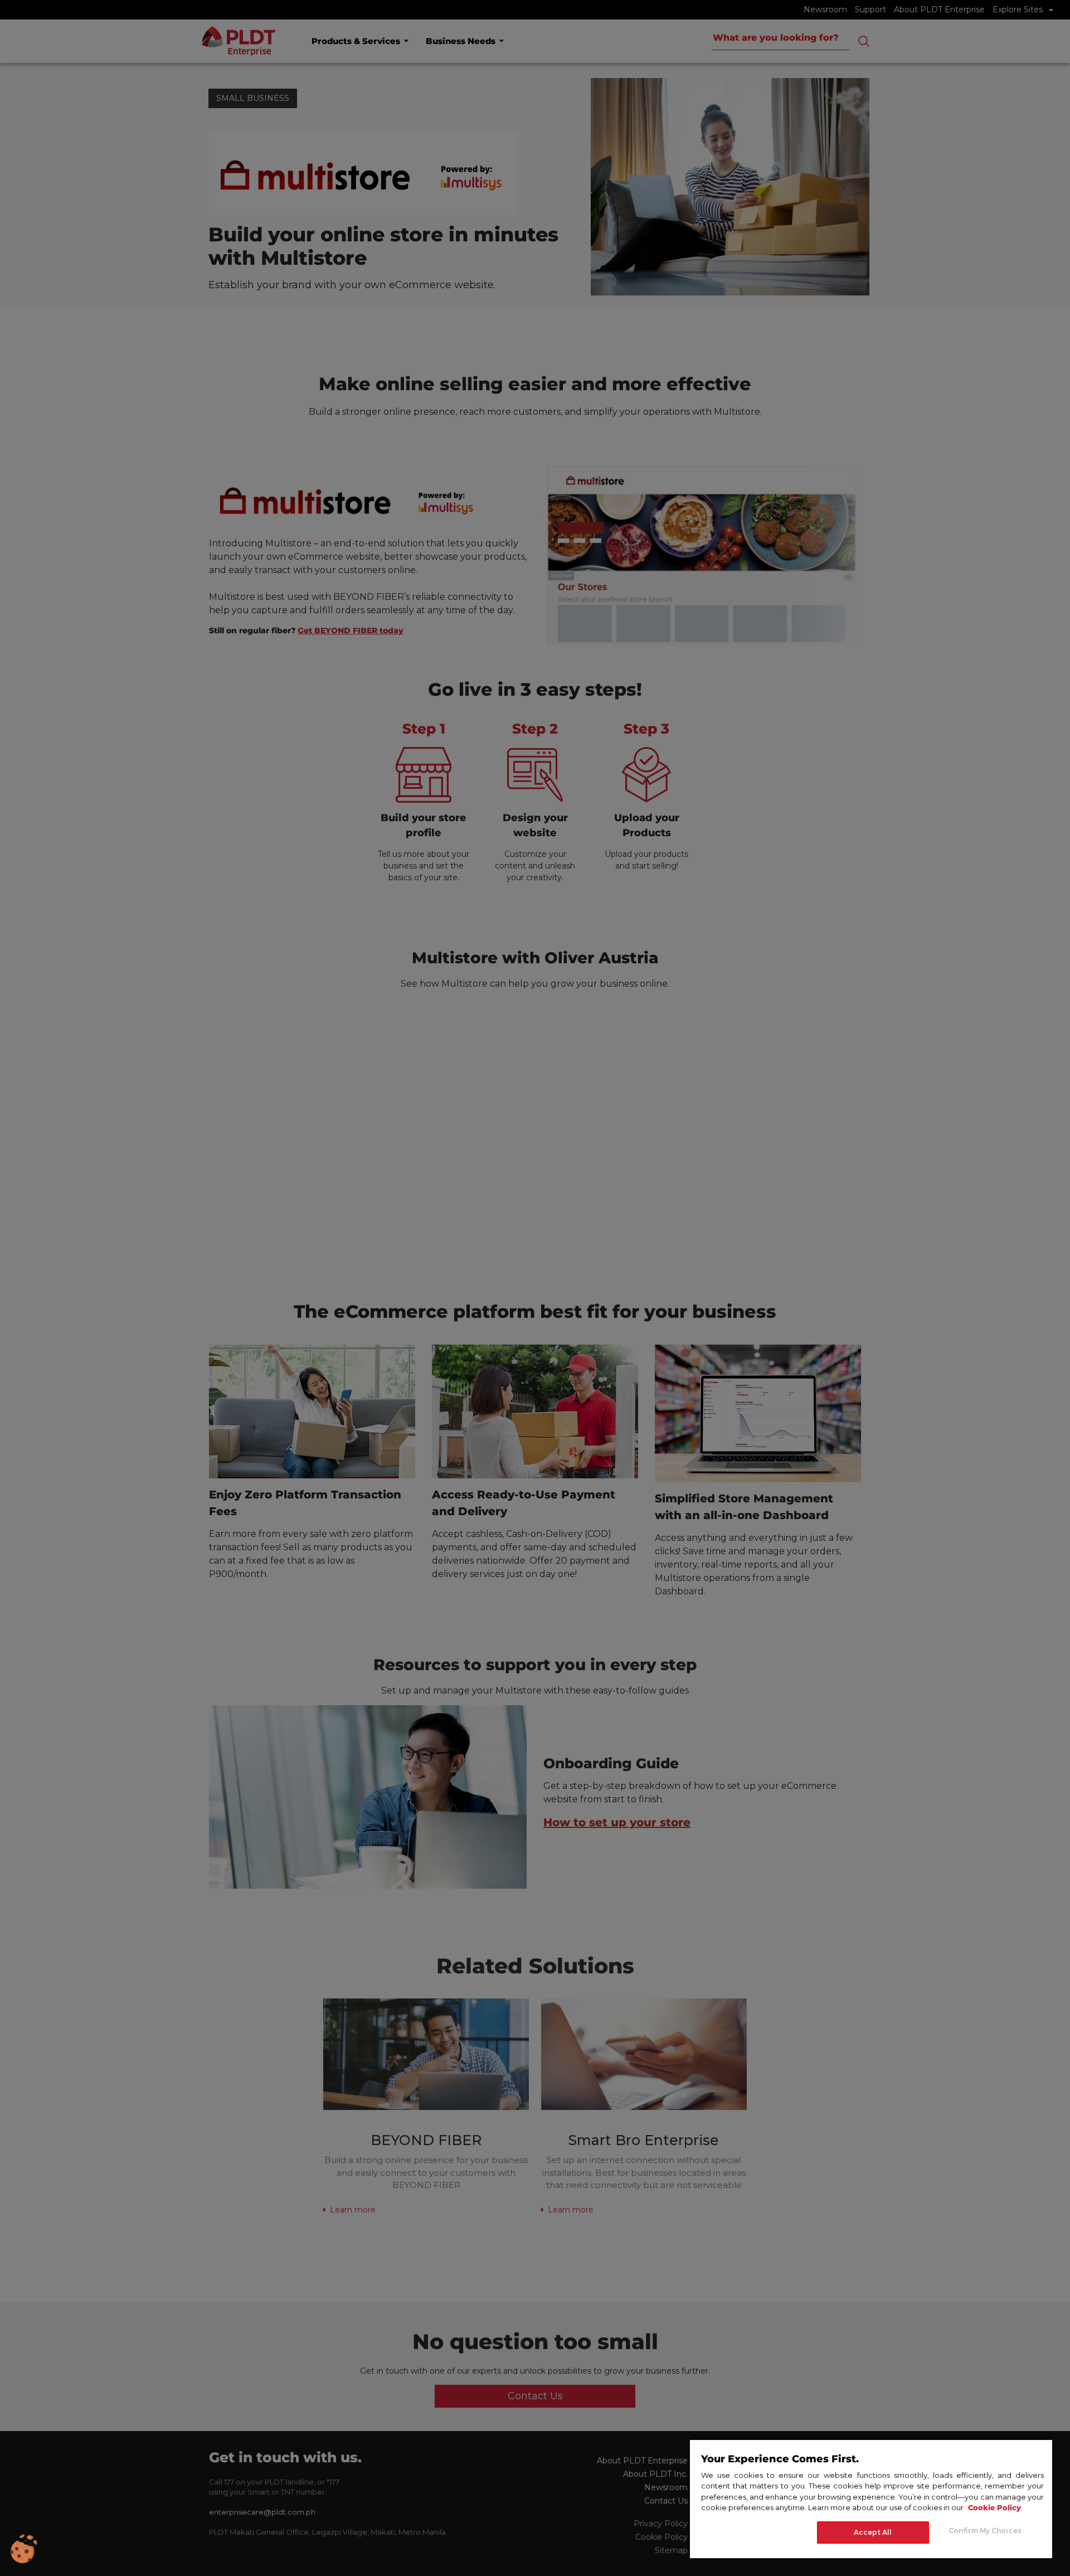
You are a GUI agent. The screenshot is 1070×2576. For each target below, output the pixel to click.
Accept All (873, 2532)
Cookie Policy (994, 2507)
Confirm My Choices (985, 2530)
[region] (871, 2499)
